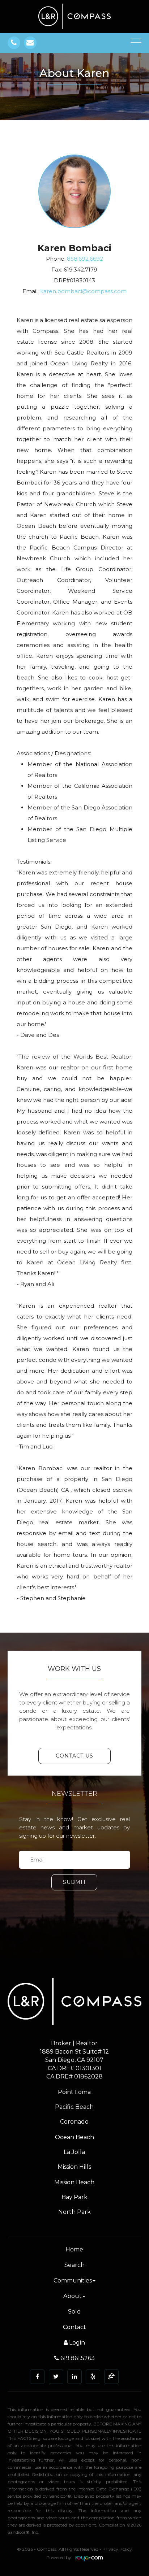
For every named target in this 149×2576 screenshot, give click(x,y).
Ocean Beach (74, 2137)
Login (76, 2343)
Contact (74, 2327)
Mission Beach (74, 2182)
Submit (74, 1882)
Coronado (74, 2122)
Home (74, 2249)
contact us (74, 1756)
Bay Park (74, 2197)
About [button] (73, 2296)
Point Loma (74, 2092)
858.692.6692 (85, 259)
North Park (74, 2212)
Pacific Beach (74, 2107)
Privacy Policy (117, 2549)
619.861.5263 (77, 2358)
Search (74, 2265)
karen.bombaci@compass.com (83, 291)
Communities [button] (73, 2280)
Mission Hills (74, 2167)
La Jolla (74, 2152)
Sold (74, 2312)
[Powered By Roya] (89, 2559)
